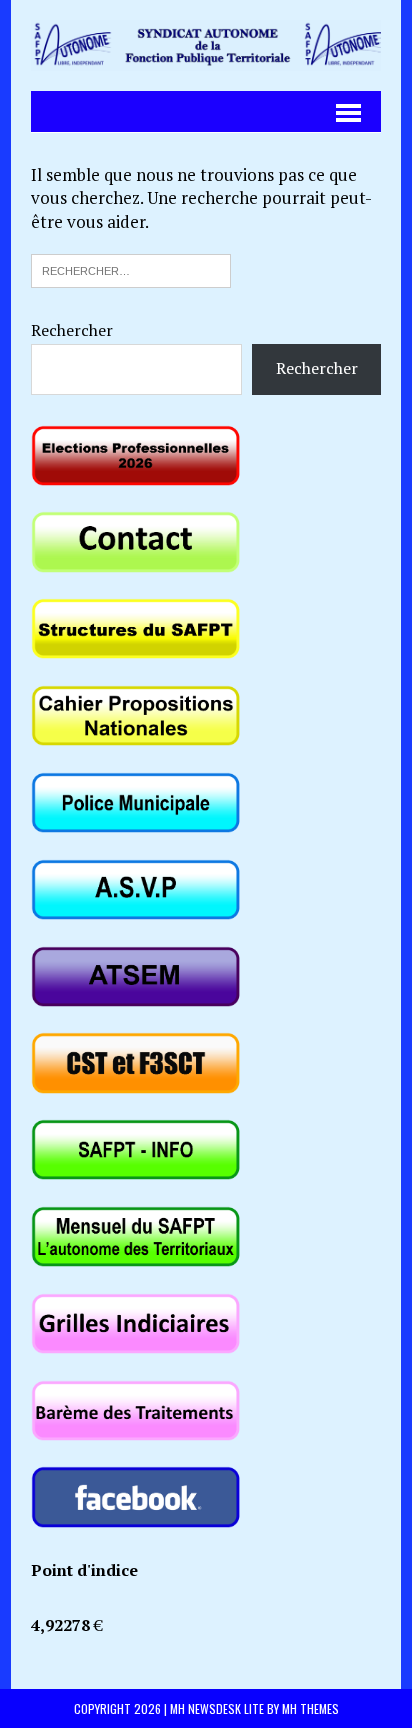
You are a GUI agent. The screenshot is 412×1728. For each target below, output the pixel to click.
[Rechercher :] (131, 268)
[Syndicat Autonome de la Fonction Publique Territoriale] (206, 45)
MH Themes (310, 1708)
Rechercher (72, 330)
